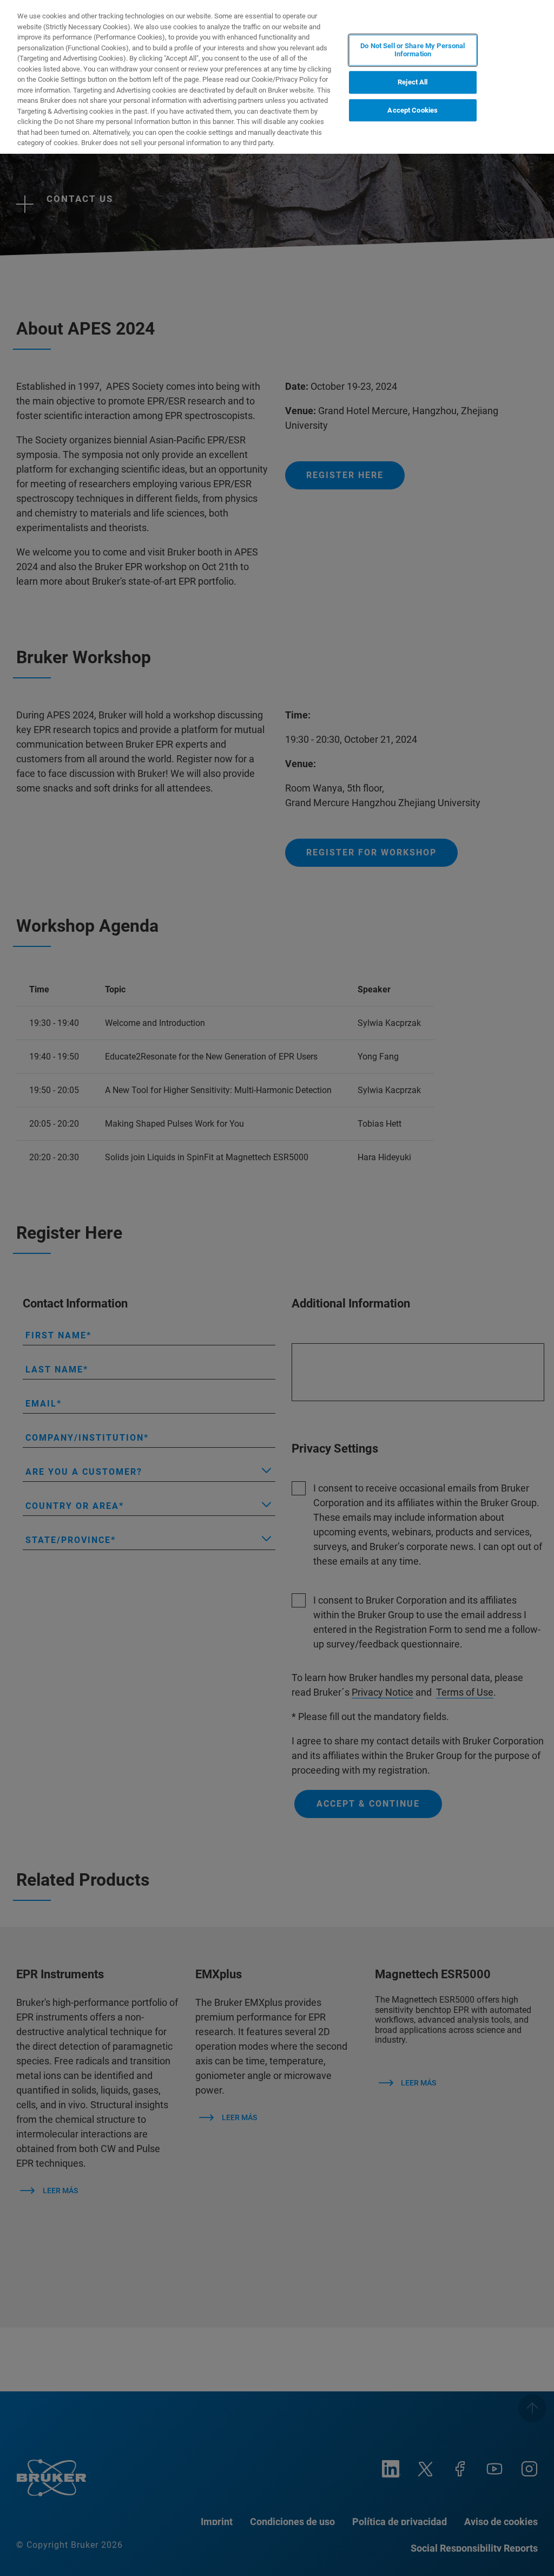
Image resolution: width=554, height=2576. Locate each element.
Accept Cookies (413, 110)
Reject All (413, 82)
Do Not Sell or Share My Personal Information (413, 50)
